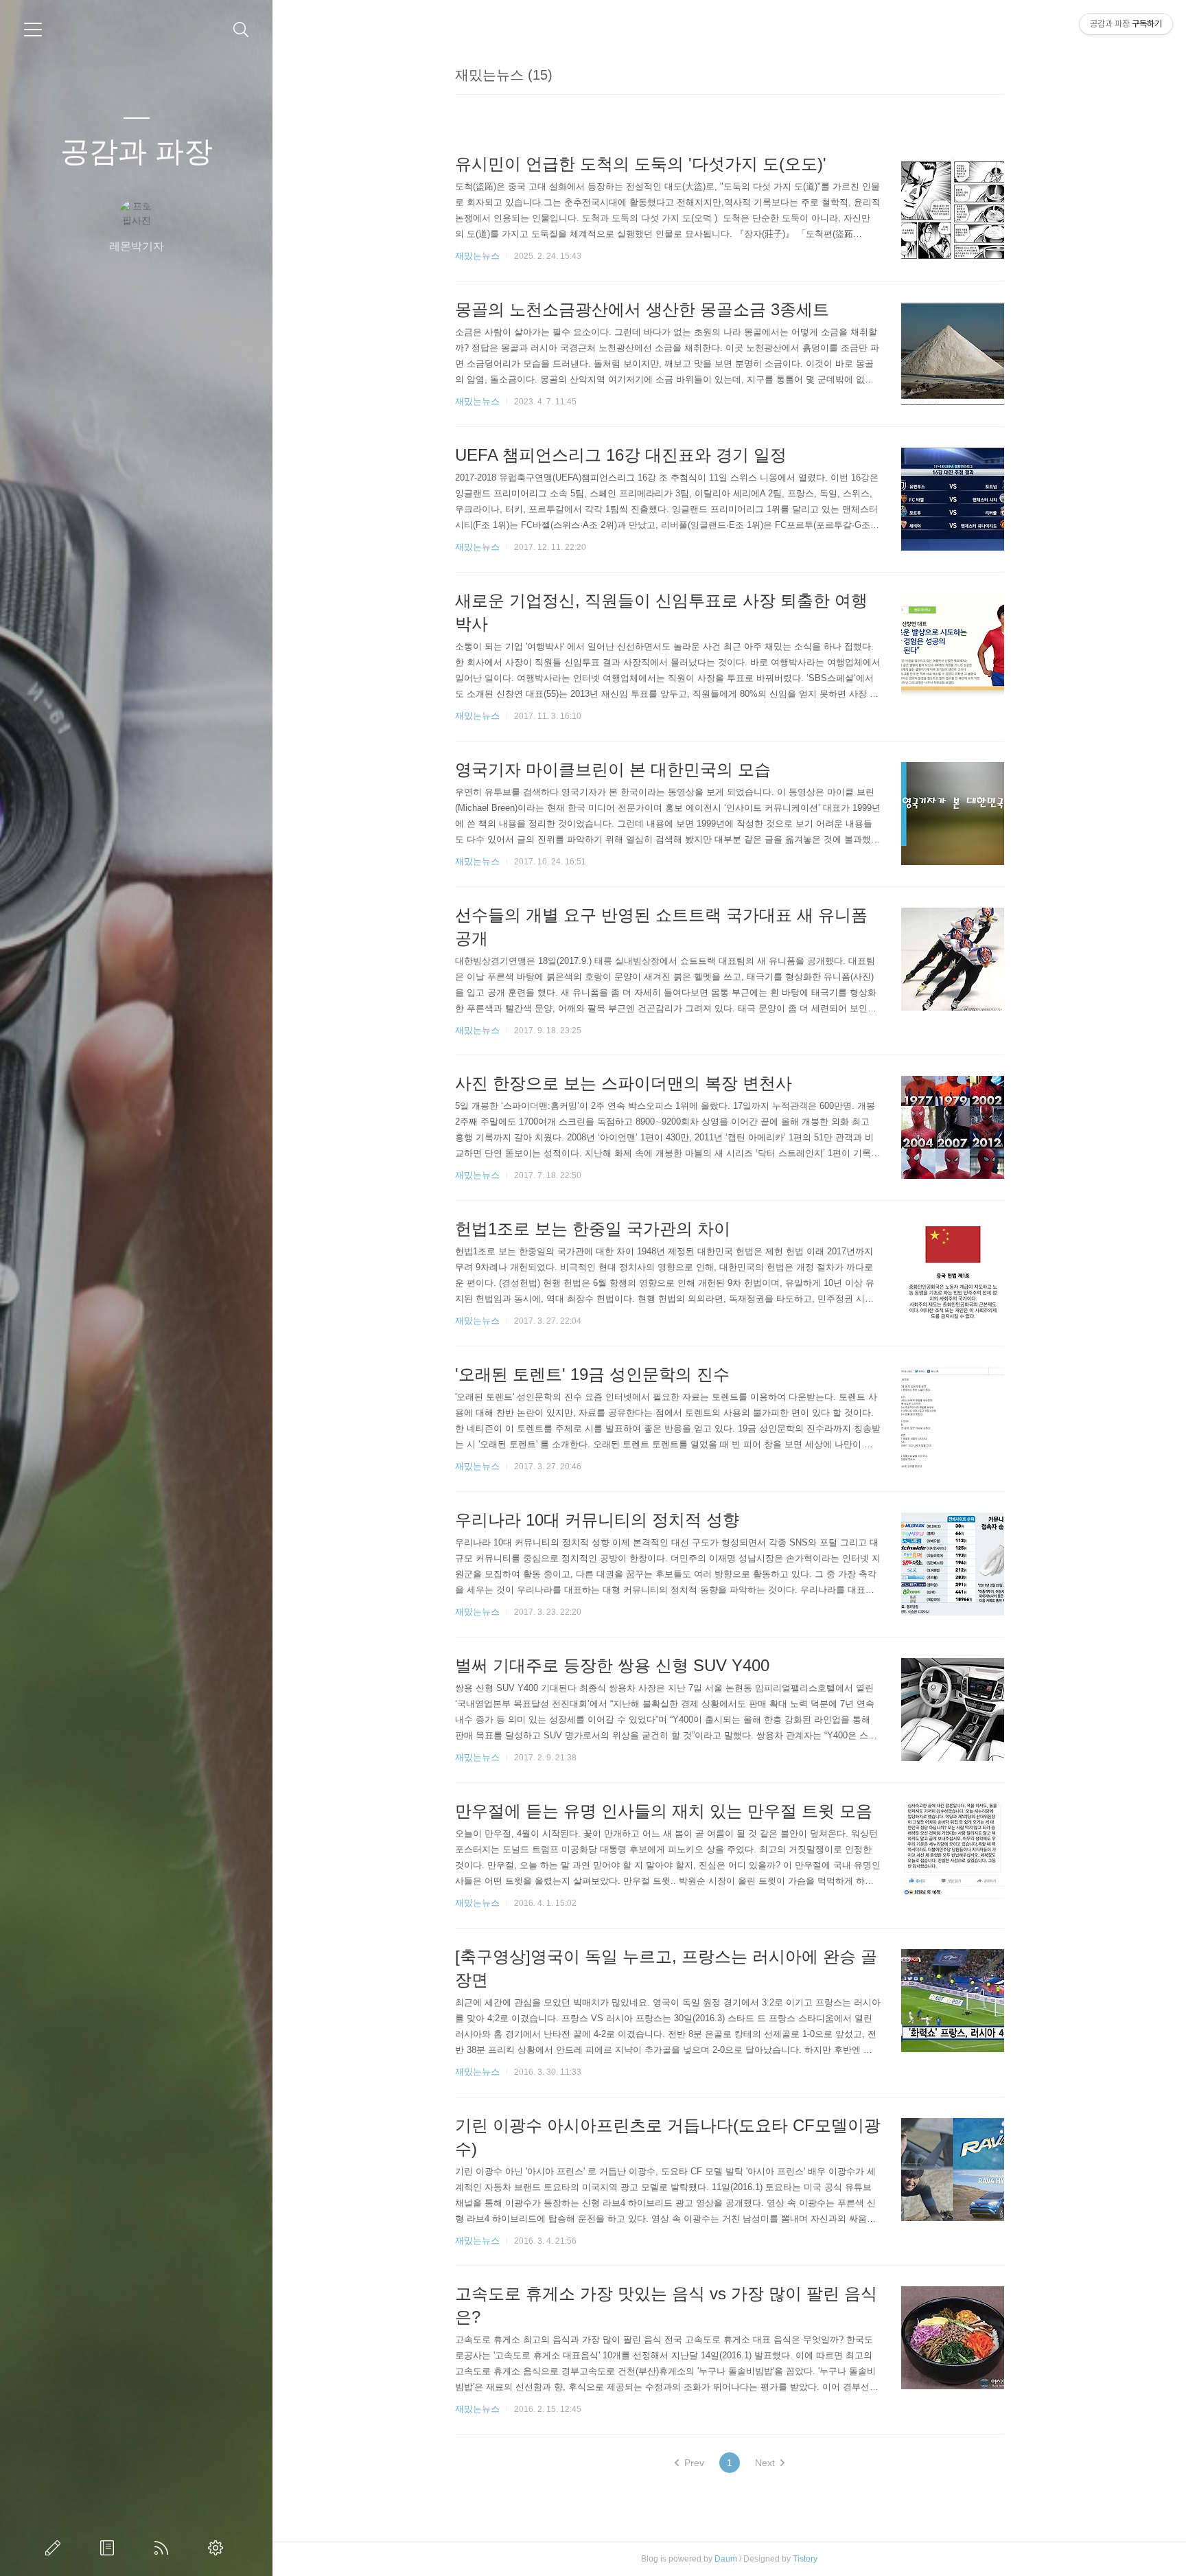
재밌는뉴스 (477, 256)
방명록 (110, 2548)
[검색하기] (241, 30)
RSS (164, 2548)
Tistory (805, 2559)
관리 (218, 2548)
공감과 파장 (137, 151)
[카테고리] (33, 30)
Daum (726, 2559)
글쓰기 (56, 2548)
